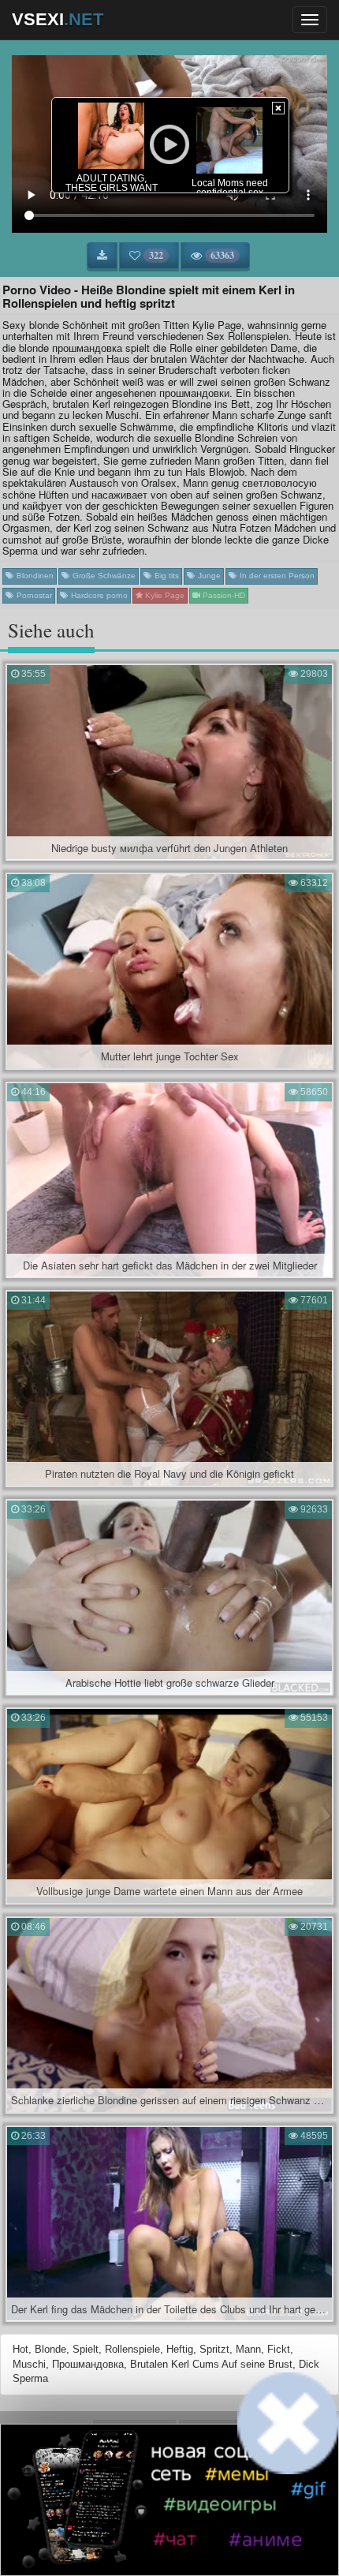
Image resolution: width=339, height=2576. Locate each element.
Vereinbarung (134, 2430)
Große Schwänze (103, 576)
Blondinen (34, 576)
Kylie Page (164, 595)
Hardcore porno (98, 595)
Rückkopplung (213, 2430)
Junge (208, 576)
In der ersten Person (276, 576)
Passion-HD (223, 595)
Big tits (166, 576)
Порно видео (168, 2488)
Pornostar (33, 595)
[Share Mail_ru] (210, 2540)
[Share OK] (156, 2540)
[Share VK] (129, 2540)
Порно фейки (100, 2488)
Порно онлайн (237, 2488)
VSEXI (58, 19)
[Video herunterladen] (102, 256)
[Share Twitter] (183, 2540)
